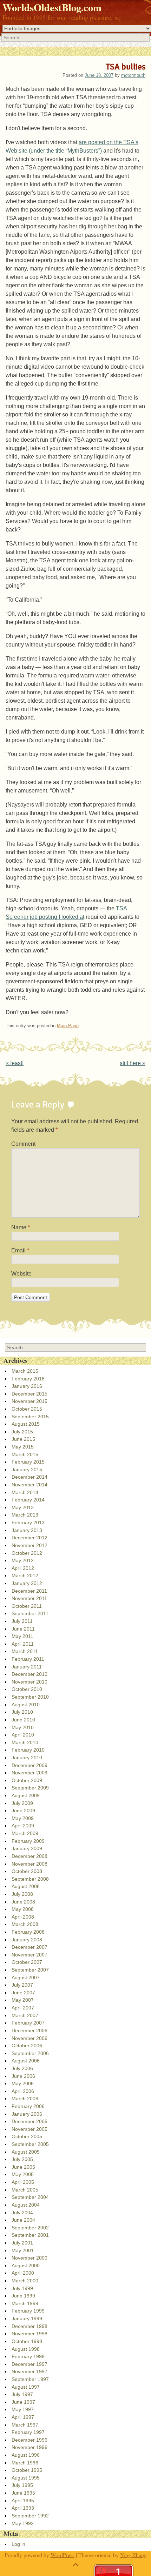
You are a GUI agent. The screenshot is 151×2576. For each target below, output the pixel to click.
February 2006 (28, 2106)
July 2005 (22, 2159)
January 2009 (27, 1848)
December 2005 (29, 2121)
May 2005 (23, 2174)
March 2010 (25, 1742)
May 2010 (23, 1727)
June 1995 (23, 2493)
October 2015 (27, 1409)
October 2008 (27, 1871)
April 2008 (23, 1917)
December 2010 (29, 1674)
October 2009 (27, 1780)
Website (21, 1274)
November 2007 (29, 1955)
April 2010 (23, 1735)
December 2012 (29, 1538)
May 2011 (22, 1636)
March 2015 (25, 1454)
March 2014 (25, 1492)
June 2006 (23, 2076)
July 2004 (22, 2213)
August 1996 (26, 2455)
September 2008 (30, 1879)
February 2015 (28, 1462)
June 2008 (23, 1902)
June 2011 (23, 1629)
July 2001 (22, 2243)
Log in (18, 2544)
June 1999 (23, 2296)
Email (20, 1250)
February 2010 (28, 1750)
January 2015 (27, 1470)
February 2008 (28, 1932)
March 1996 (25, 2463)
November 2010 (29, 1682)
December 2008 (29, 1856)
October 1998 (27, 2341)
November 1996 (29, 2447)
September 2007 (30, 1970)
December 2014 (29, 1477)
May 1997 (23, 2409)
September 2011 (30, 1613)
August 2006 (26, 2061)
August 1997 (26, 2387)
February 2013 (28, 1523)
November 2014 (29, 1485)
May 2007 (23, 2000)
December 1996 (29, 2440)
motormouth (133, 75)
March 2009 (25, 1833)
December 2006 (29, 2030)
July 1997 (22, 2394)
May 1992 (23, 2523)
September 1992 (30, 2516)
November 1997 (29, 2371)
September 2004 (30, 2197)
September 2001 (30, 2235)
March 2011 (25, 1651)
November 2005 (29, 2129)
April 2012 (23, 1568)
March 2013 (25, 1515)
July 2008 (22, 1894)
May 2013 (23, 1507)
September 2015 (30, 1417)
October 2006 (27, 2046)
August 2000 (26, 2266)
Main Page (68, 1026)
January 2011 (27, 1667)
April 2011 (23, 1644)
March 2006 (25, 2099)
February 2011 (28, 1659)
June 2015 (23, 1439)
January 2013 (27, 1530)
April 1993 (23, 2508)
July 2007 (22, 1985)
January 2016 (27, 1386)
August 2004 (26, 2205)
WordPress (63, 2555)
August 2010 (26, 1705)
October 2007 (27, 1962)
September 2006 (30, 2053)
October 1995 (27, 2470)
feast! (15, 1063)
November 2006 (29, 2038)
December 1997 (29, 2364)
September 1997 (30, 2379)
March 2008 (25, 1924)
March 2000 (25, 2281)
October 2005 (27, 2136)
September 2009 (30, 1788)
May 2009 (23, 1818)
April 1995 (23, 2501)
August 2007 (26, 1978)
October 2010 (27, 1689)
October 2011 (27, 1606)
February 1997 (28, 2432)
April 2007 (23, 2008)
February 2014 (28, 1500)
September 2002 (30, 2228)
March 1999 (25, 2303)
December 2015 (29, 1394)
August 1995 (26, 2478)
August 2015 (26, 1424)
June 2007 (23, 1993)
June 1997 (23, 2402)
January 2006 (27, 2114)
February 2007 (28, 2023)
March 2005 (25, 2190)
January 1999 (27, 2319)
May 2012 (23, 1560)
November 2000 (29, 2258)
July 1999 (22, 2288)
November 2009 (29, 1773)
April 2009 (23, 1826)
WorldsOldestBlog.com (52, 7)
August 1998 (26, 2349)
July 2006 (22, 2068)
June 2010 (23, 1720)
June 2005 (23, 2167)
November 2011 (29, 1598)
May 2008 (23, 1909)
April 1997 (23, 2417)
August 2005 (26, 2152)
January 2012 (27, 1583)
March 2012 (25, 1575)
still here (133, 1063)
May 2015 (23, 1447)
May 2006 (23, 2083)
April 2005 (23, 2182)
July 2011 (22, 1621)
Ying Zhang (133, 2555)
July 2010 (22, 1712)
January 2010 (27, 1758)
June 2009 (23, 1811)
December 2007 (29, 1947)
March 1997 (25, 2425)
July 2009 (22, 1803)
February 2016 (28, 1379)
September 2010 (30, 1697)
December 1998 (29, 2326)
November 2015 (29, 1401)
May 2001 (23, 2250)
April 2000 (23, 2273)
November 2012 (29, 1545)
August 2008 (26, 1886)
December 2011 (29, 1591)
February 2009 (28, 1841)
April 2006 (23, 2091)
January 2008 (27, 1940)
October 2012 (27, 1553)
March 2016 (25, 1371)
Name (21, 1227)
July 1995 (22, 2485)
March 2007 (25, 2015)
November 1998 (29, 2334)
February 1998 (28, 2356)
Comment (23, 1144)
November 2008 (29, 1864)
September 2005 (30, 2144)
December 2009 (29, 1765)
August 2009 (26, 1795)
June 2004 (23, 2220)
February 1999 (28, 2311)
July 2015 (22, 1432)
